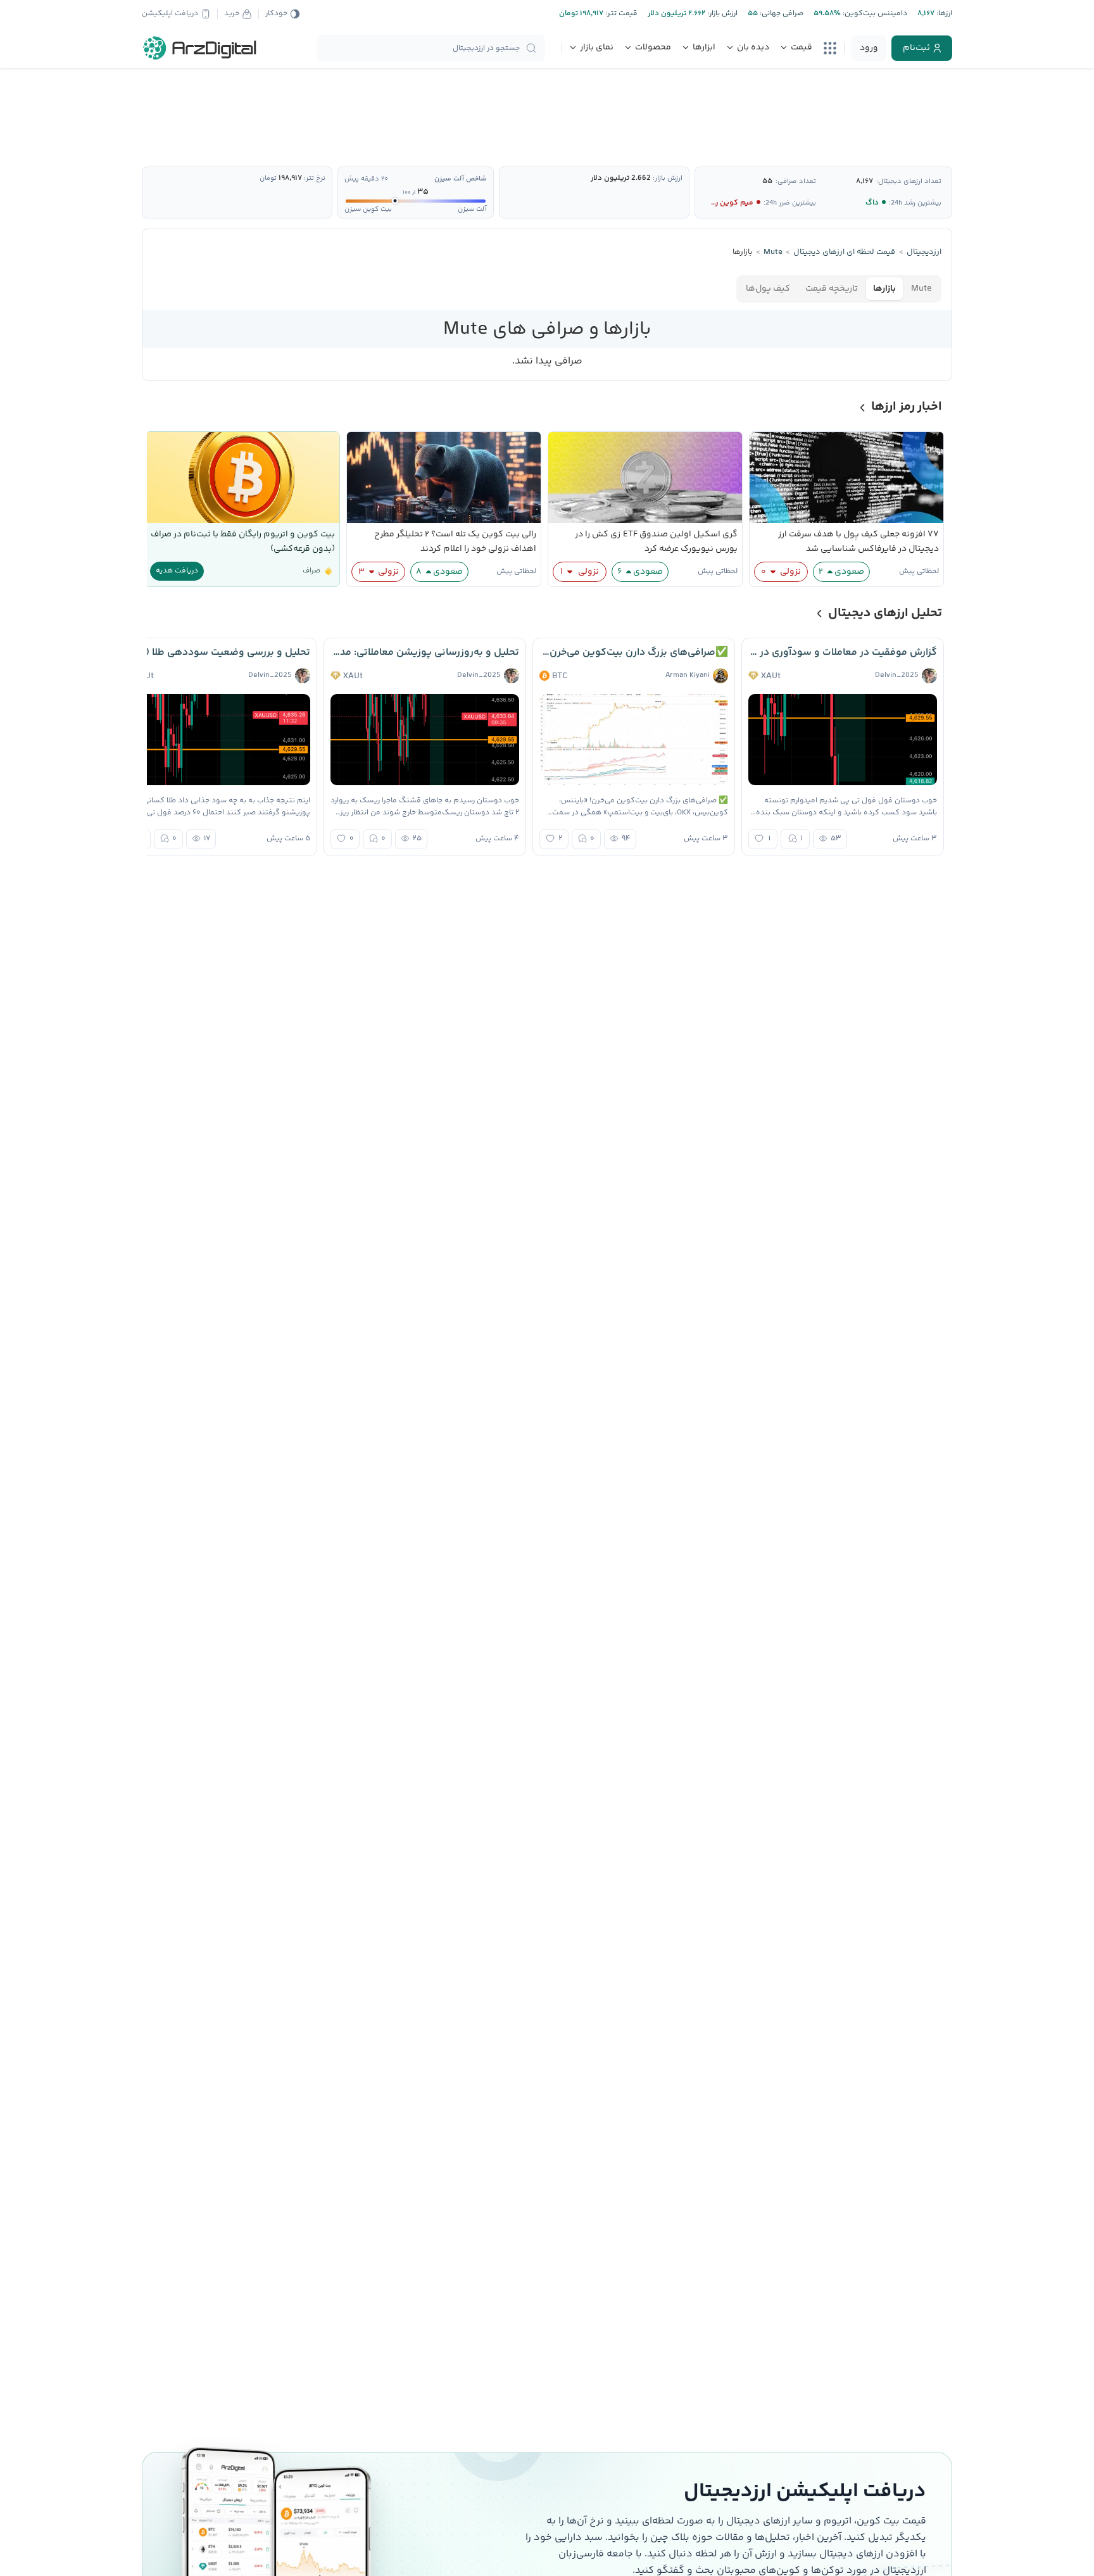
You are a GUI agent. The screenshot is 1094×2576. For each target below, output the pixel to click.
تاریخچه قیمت (832, 289)
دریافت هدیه (177, 571)
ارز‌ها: (943, 14)
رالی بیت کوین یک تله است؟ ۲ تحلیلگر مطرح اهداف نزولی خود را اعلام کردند (455, 542)
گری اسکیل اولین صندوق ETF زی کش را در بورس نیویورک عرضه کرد (656, 542)
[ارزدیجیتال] (200, 48)
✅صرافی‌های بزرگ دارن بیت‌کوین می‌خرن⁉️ (634, 653)
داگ (872, 203)
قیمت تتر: (620, 14)
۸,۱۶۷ (865, 181)
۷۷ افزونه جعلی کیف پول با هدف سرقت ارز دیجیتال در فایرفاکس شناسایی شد (858, 542)
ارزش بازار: (721, 14)
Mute (921, 289)
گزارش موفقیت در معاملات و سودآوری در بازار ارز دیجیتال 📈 (843, 653)
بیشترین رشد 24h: (915, 203)
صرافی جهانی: (781, 14)
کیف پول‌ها (768, 289)
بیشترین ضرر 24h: (790, 203)
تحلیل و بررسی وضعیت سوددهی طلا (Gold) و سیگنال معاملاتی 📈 (216, 653)
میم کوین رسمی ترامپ (716, 203)
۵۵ (767, 181)
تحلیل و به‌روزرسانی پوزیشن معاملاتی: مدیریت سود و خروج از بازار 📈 (425, 653)
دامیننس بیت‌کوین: (874, 14)
